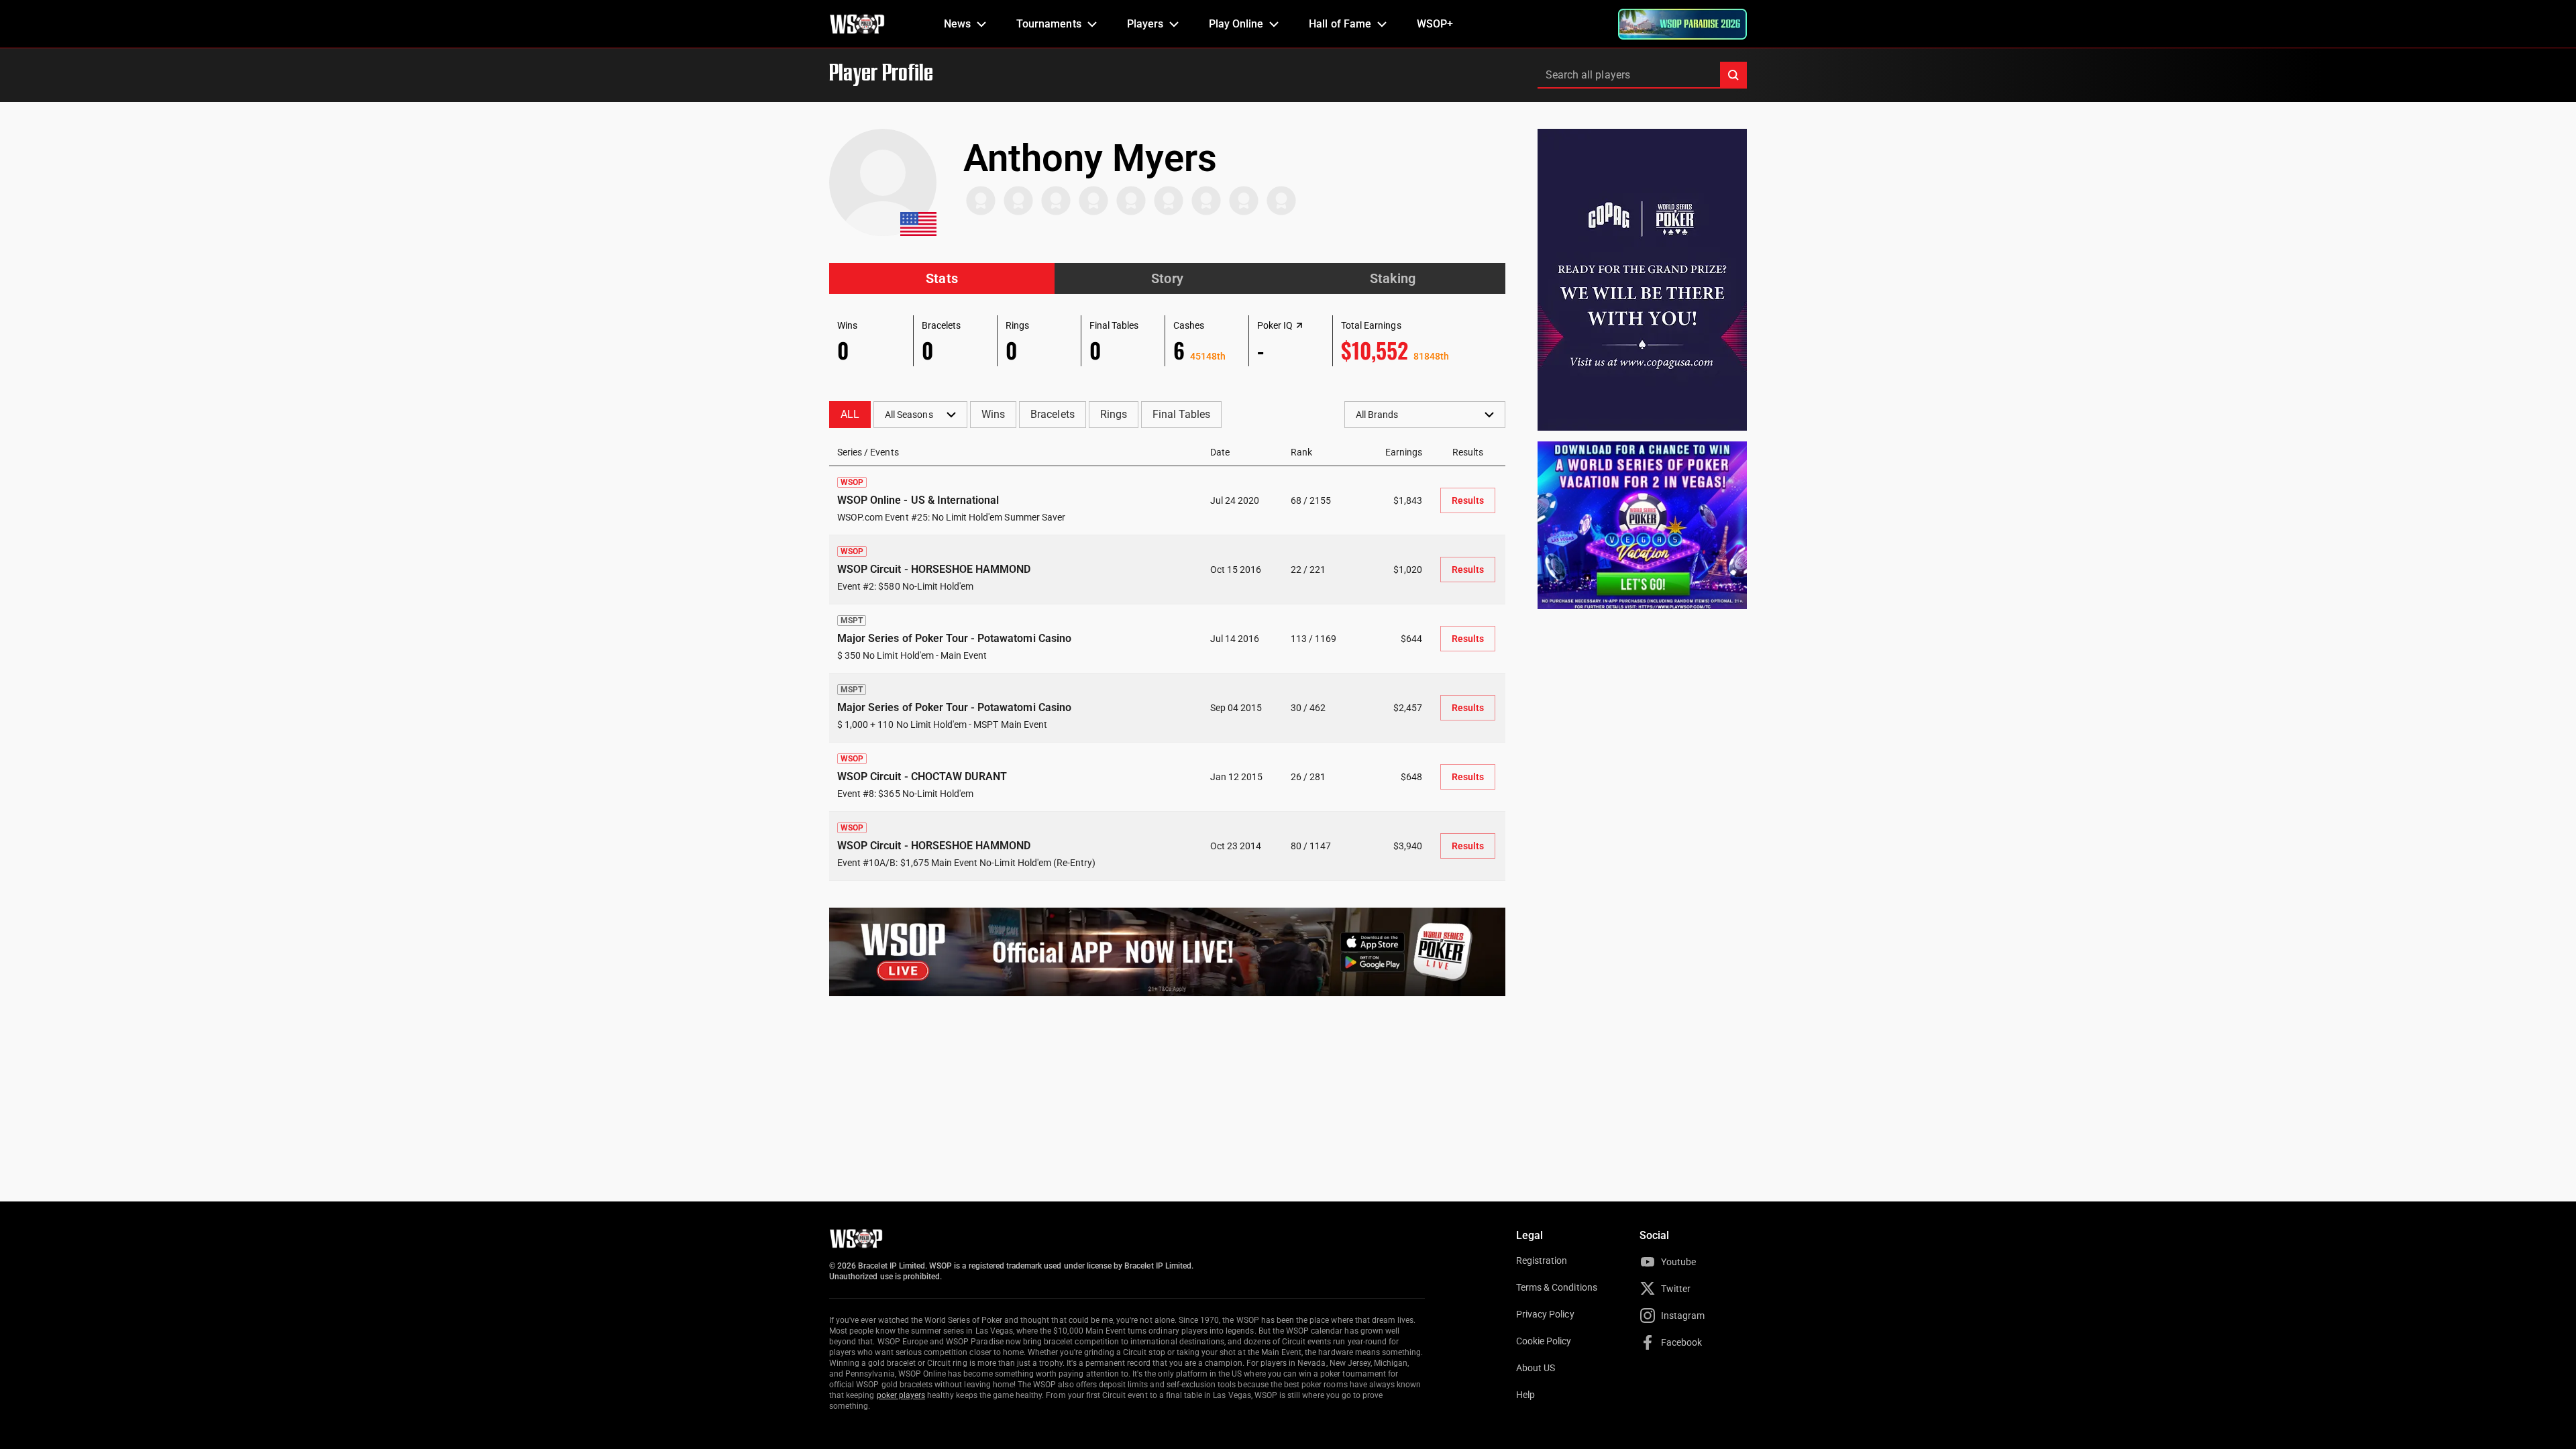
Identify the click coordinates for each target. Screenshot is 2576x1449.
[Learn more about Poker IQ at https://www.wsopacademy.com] (1299, 325)
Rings (1114, 414)
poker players (901, 1395)
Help (1525, 1395)
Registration (1542, 1260)
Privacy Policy (1545, 1314)
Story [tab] (1167, 278)
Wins (993, 414)
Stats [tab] (942, 278)
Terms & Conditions (1557, 1287)
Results (1468, 500)
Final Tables (1181, 414)
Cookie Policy (1544, 1341)
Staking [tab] (1393, 278)
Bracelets (1052, 414)
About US (1536, 1368)
